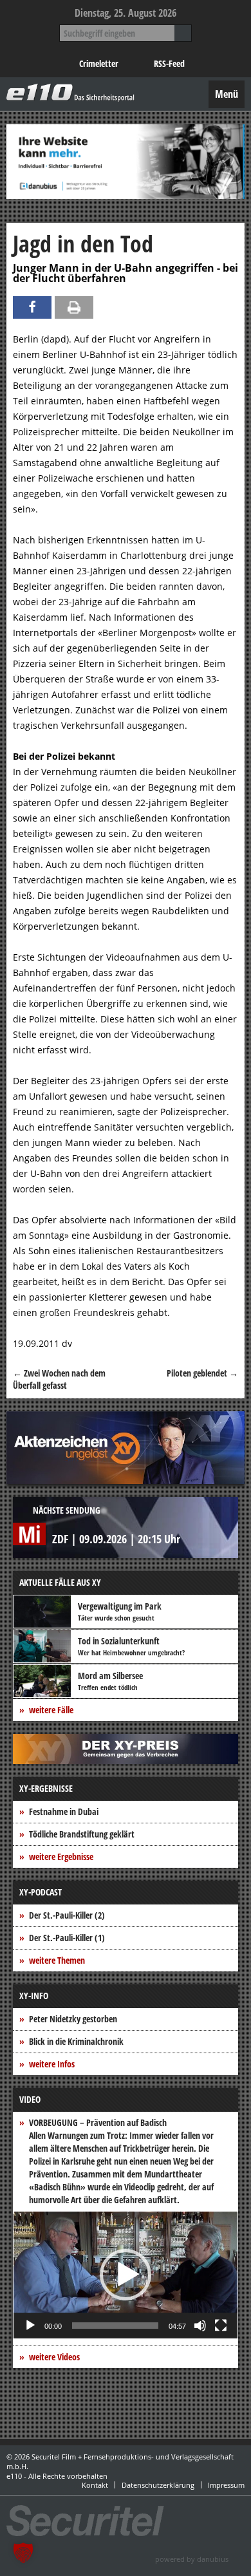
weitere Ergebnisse (61, 1857)
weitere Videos (54, 2357)
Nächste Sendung (67, 1510)
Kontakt (95, 2485)
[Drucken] (74, 307)
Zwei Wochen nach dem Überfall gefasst (59, 1379)
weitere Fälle (51, 1710)
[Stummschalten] (200, 2326)
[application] (126, 2275)
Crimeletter (99, 63)
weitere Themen (57, 1960)
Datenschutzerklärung (158, 2485)
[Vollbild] (221, 2326)
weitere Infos (52, 2064)
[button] (126, 2275)
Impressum (226, 2485)
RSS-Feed (169, 63)
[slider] (115, 2326)
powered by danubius (192, 2559)
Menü (227, 94)
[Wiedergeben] (30, 2326)
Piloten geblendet (202, 1373)
